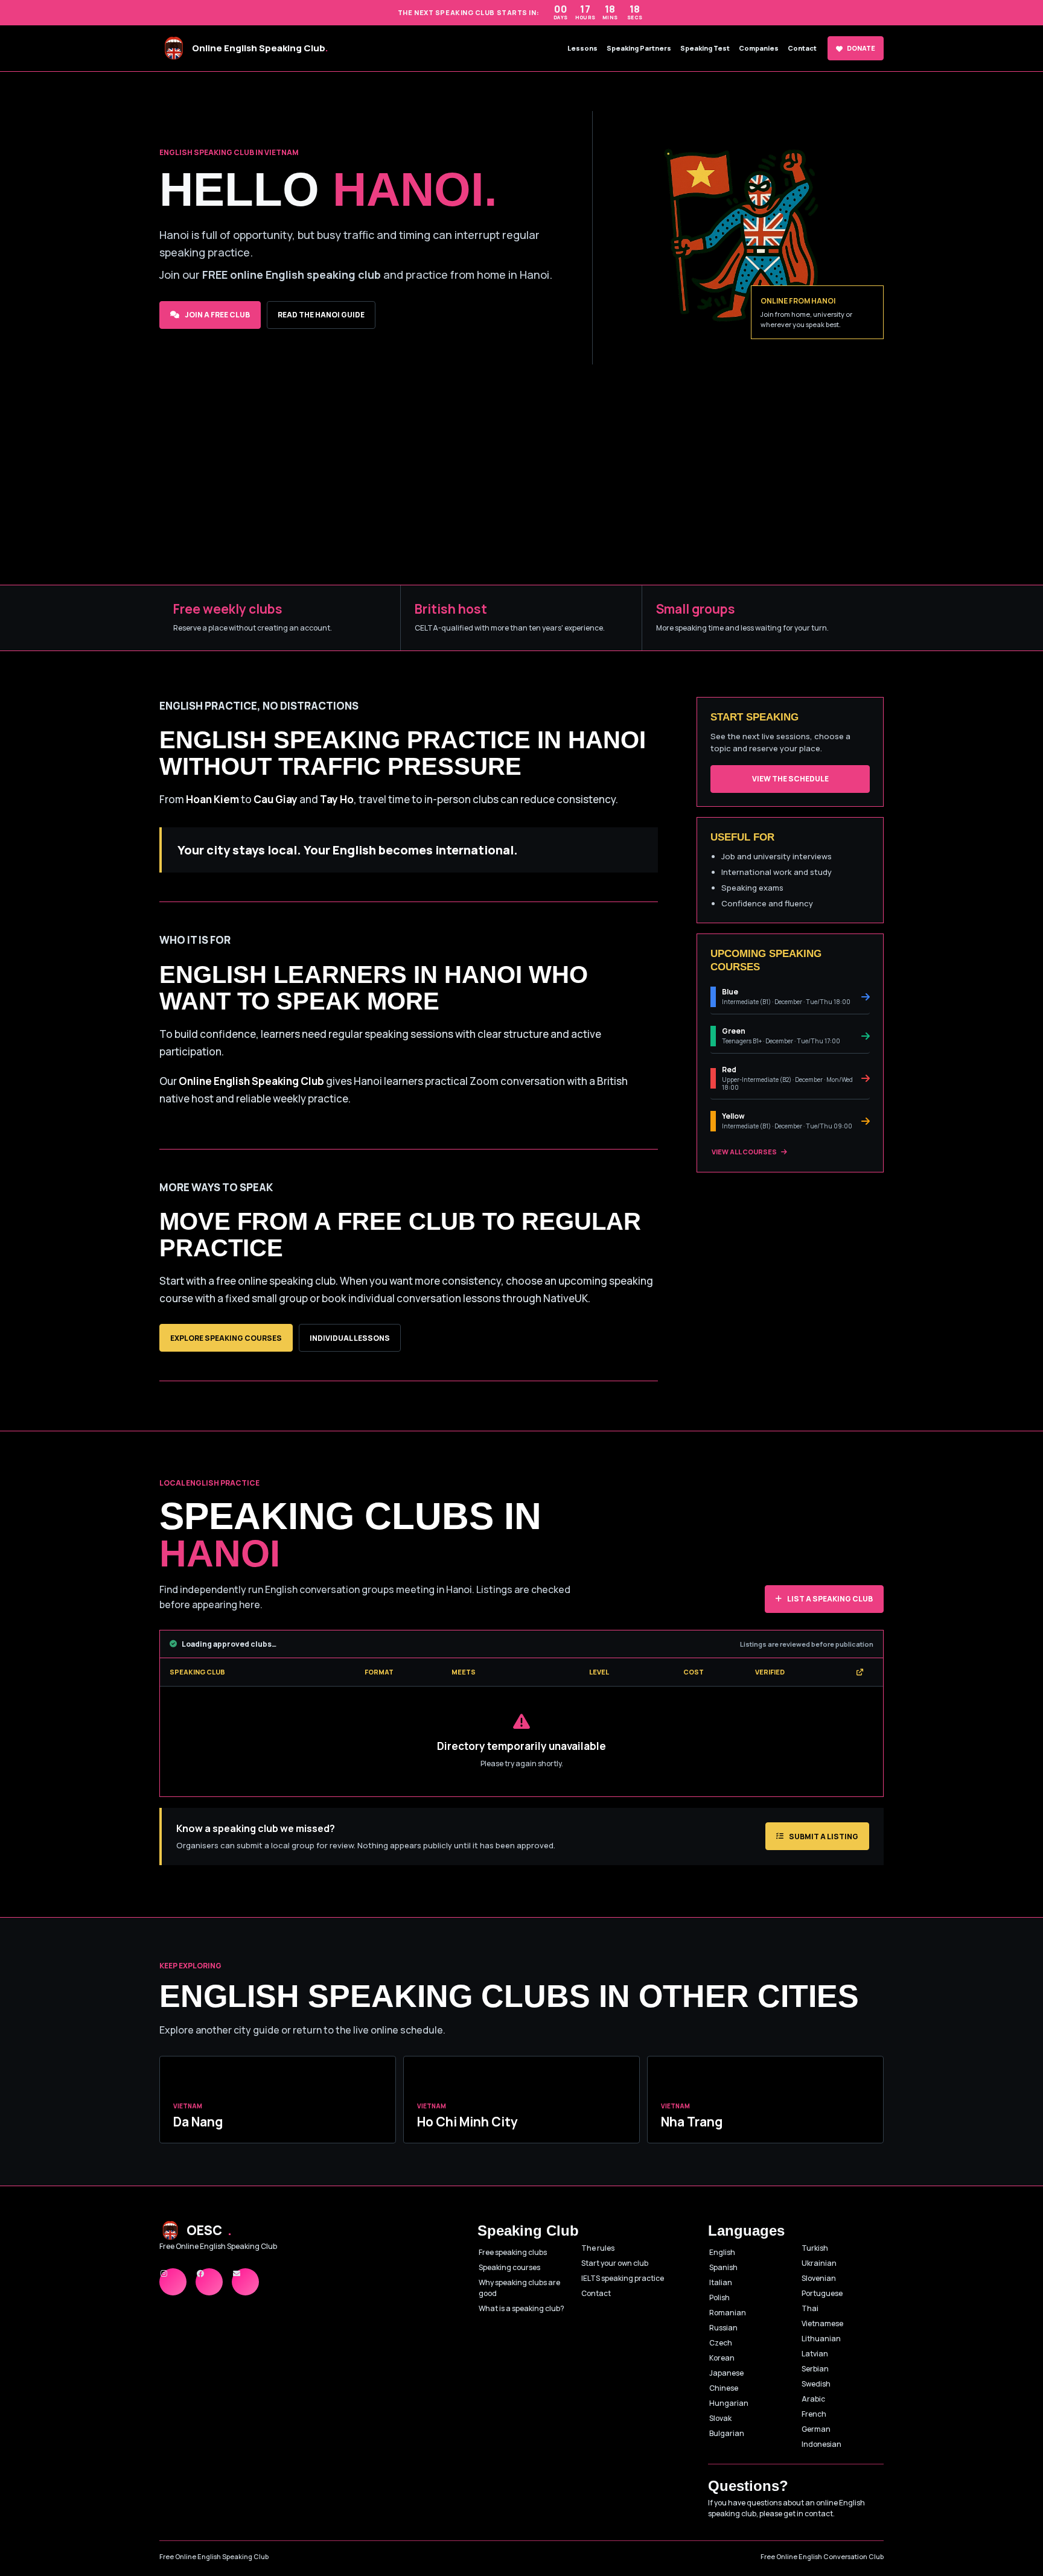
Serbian (815, 2369)
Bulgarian (727, 2433)
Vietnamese (822, 2323)
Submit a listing (824, 1837)
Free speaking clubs (513, 2252)
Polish (719, 2298)
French (814, 2414)
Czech (721, 2343)
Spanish (723, 2267)
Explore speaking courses (226, 1338)
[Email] (245, 2282)
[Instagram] (173, 2282)
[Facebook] (209, 2282)
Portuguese (822, 2293)
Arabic (813, 2399)
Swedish (816, 2384)
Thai (810, 2308)
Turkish (815, 2248)
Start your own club (615, 2263)
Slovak (720, 2418)
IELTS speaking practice (623, 2278)
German (816, 2429)
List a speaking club (830, 1599)
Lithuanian (821, 2339)
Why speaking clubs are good (519, 2288)
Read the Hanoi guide (321, 315)
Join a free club (217, 315)
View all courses (744, 1152)
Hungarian (729, 2403)
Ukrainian (819, 2263)
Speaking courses (509, 2267)
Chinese (724, 2388)
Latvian (815, 2354)
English (722, 2252)
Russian (723, 2328)
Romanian (728, 2313)
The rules (598, 2248)
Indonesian (821, 2444)
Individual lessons (350, 1338)
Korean (722, 2358)
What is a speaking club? (521, 2308)
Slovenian (819, 2278)
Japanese (726, 2373)
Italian (721, 2282)
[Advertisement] (521, 494)
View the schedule (790, 779)
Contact (596, 2293)
